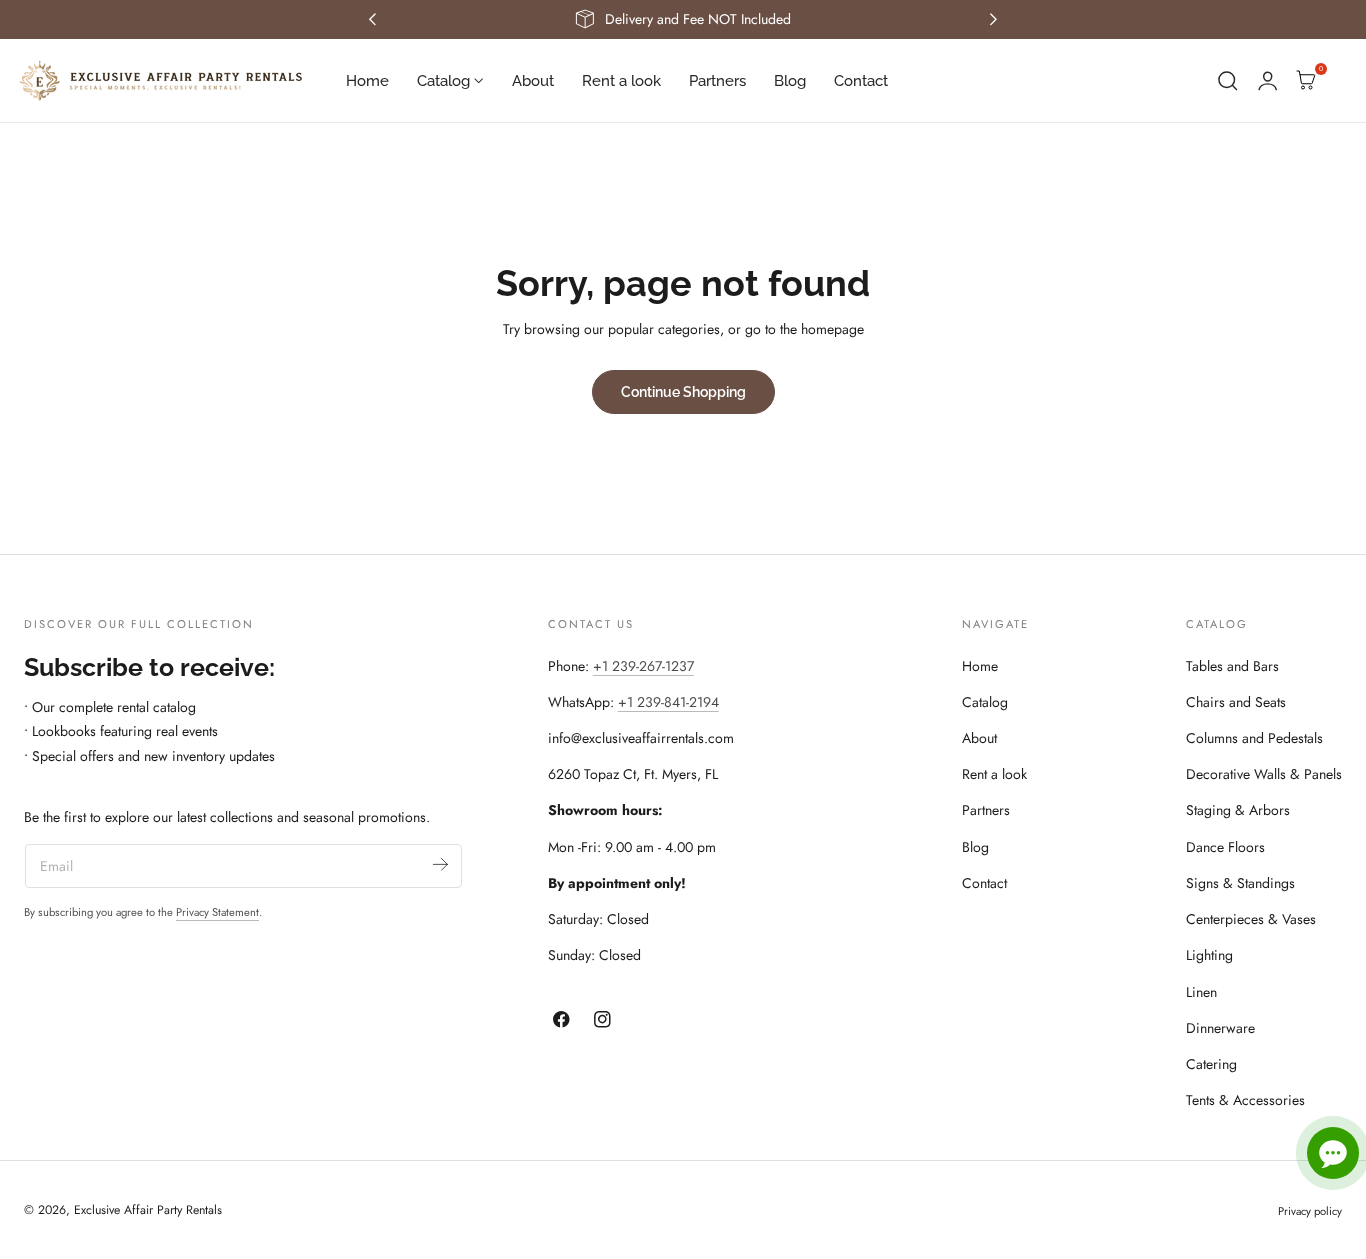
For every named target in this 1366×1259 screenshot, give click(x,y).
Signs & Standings (1240, 883)
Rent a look (994, 774)
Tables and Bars (1232, 666)
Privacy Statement (217, 912)
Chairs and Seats (1236, 702)
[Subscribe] (440, 864)
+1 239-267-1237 (643, 666)
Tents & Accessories (1245, 1100)
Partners (986, 810)
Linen (1201, 992)
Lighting (1209, 955)
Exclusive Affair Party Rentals (148, 1210)
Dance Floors (1225, 847)
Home (980, 666)
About (979, 738)
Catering (1211, 1064)
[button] (1228, 81)
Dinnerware (1220, 1028)
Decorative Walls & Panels (1264, 774)
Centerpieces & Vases (1251, 919)
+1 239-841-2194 (668, 702)
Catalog (985, 702)
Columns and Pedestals (1254, 738)
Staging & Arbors (1238, 810)
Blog (975, 847)
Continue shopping (683, 391)
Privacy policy (1310, 1211)
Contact (984, 883)
